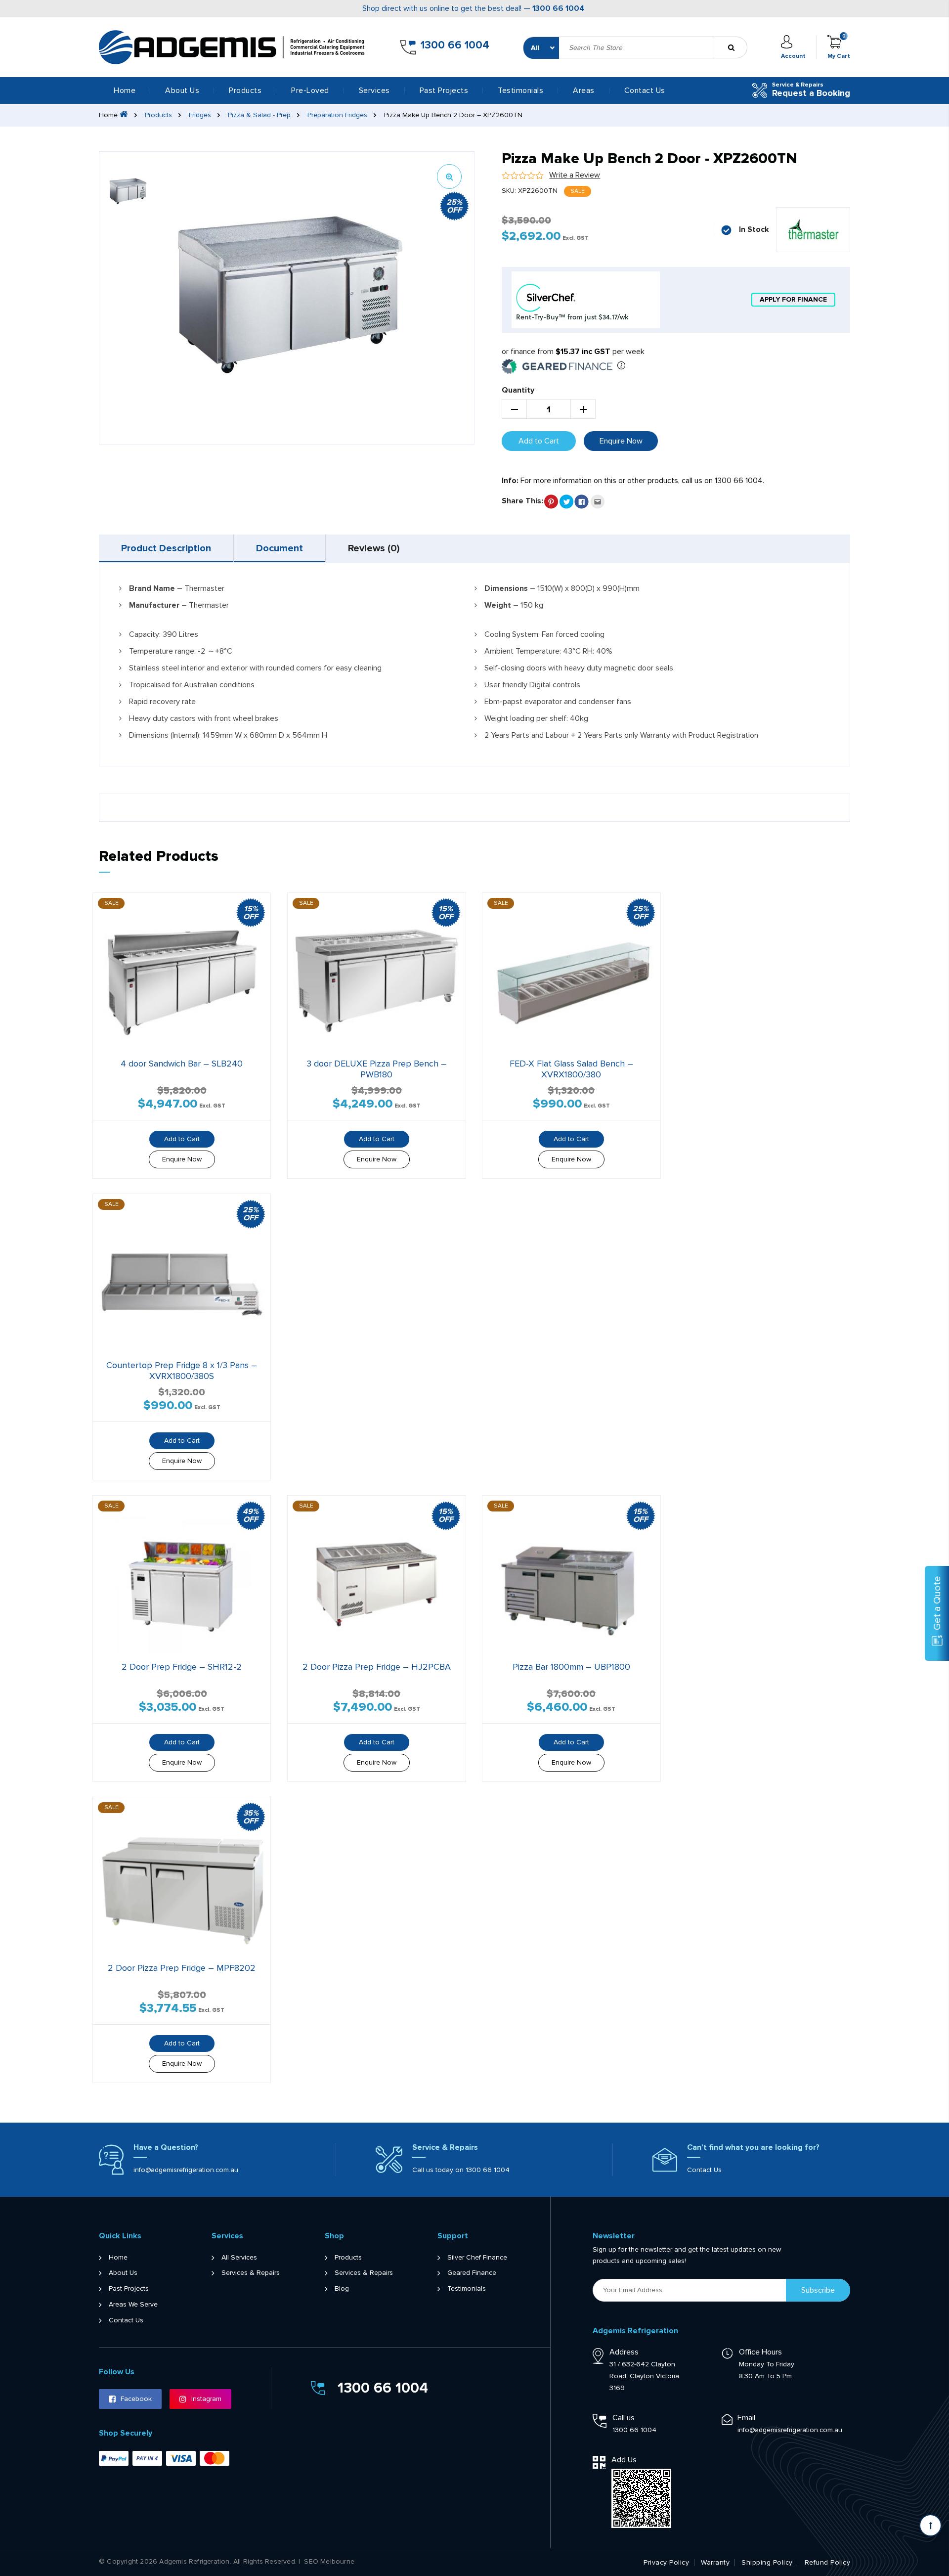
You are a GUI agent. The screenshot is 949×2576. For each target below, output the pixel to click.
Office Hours (760, 2352)
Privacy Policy (666, 2563)
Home (125, 90)
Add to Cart (539, 441)
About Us (182, 90)
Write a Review (575, 175)
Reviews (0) (374, 548)
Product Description (166, 548)
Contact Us (645, 90)
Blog (342, 2289)
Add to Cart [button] (182, 1139)
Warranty (715, 2563)
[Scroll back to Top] (930, 2525)
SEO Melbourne (329, 2562)
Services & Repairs (251, 2273)
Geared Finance (472, 2273)
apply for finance (793, 299)
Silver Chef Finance (477, 2258)
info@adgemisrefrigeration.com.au (186, 2170)
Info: (510, 481)
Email (746, 2418)
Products (158, 115)
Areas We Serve (133, 2305)
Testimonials (520, 90)
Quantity (518, 390)
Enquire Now (621, 441)
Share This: (522, 501)
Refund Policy (828, 2563)
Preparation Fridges (337, 115)
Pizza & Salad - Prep (259, 115)
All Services (239, 2258)
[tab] (166, 548)
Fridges (200, 115)
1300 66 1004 (559, 8)
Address (624, 2352)
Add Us (624, 2460)
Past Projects (444, 90)
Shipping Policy (767, 2563)
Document (280, 548)
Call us (624, 2418)
